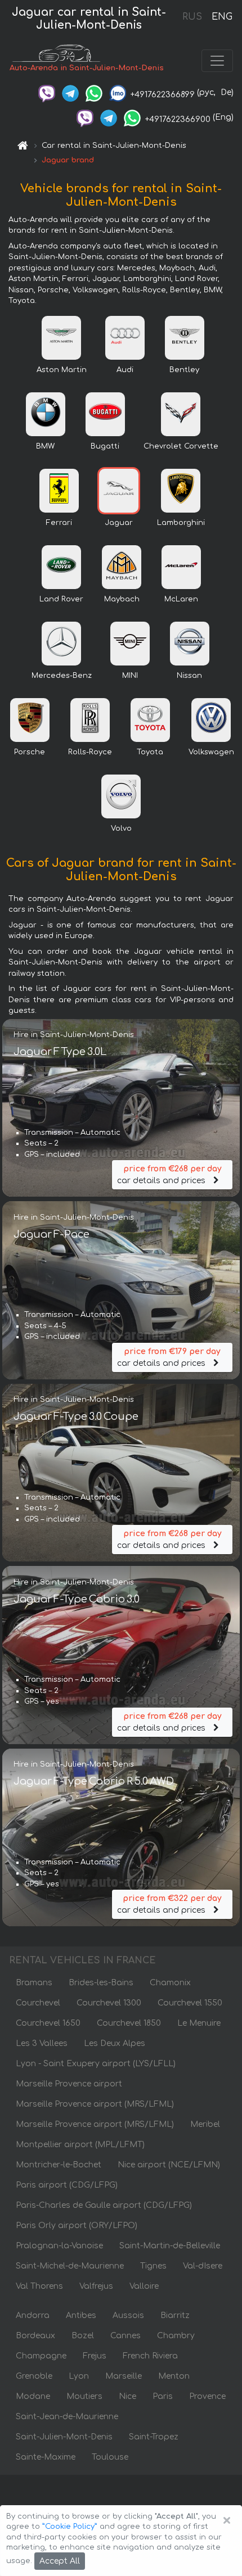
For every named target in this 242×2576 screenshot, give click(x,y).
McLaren (181, 599)
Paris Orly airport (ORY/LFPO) (77, 2226)
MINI (130, 676)
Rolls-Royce (90, 752)
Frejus (95, 2356)
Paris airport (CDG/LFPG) (67, 2185)
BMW (45, 446)
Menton (174, 2376)
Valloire (144, 2286)
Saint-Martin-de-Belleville (170, 2246)
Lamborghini (181, 523)
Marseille (124, 2376)
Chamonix (170, 1983)
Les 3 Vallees (42, 2043)
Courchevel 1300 (109, 2003)
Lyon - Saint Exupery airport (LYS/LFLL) (96, 2064)
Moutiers (84, 2396)
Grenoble (34, 2376)
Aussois (128, 2315)
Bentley (184, 370)
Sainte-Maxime (46, 2457)
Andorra (33, 2315)
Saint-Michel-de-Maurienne (70, 2266)
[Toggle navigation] (217, 61)
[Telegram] (70, 92)
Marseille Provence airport (69, 2084)
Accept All (60, 2561)
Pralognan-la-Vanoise (59, 2246)
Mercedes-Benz (62, 676)
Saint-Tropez (154, 2437)
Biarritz (175, 2315)
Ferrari (59, 523)
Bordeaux (35, 2336)
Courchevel (38, 2003)
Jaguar (119, 523)
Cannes (126, 2336)
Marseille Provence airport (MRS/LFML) (95, 2104)
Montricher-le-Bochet (59, 2165)
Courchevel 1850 (129, 2023)
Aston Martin (62, 370)
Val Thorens (39, 2286)
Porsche (30, 752)
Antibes (81, 2315)
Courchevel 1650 (48, 2023)
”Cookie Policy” (70, 2527)
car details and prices (169, 1175)
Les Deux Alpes (115, 2043)
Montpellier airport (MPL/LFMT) (80, 2145)
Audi (125, 370)
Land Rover (61, 599)
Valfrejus (96, 2286)
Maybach (122, 599)
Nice (127, 2396)
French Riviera (150, 2356)
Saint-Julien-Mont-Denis (64, 2437)
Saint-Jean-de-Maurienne (67, 2417)
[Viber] (47, 92)
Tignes (153, 2266)
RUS (192, 17)
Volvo (121, 829)
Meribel (205, 2124)
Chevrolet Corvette (181, 446)
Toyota (150, 752)
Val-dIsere (203, 2266)
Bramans (34, 1983)
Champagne (41, 2356)
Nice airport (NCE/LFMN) (169, 2165)
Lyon (79, 2376)
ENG (222, 17)
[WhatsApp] (94, 92)
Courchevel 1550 (190, 2003)
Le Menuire (199, 2023)
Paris (163, 2396)
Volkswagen (211, 752)
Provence (207, 2396)
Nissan (189, 676)
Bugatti (105, 446)
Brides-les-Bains (101, 1983)
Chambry (176, 2336)
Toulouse (110, 2457)
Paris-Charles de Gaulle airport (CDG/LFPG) (104, 2205)
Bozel (83, 2336)
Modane (33, 2396)
